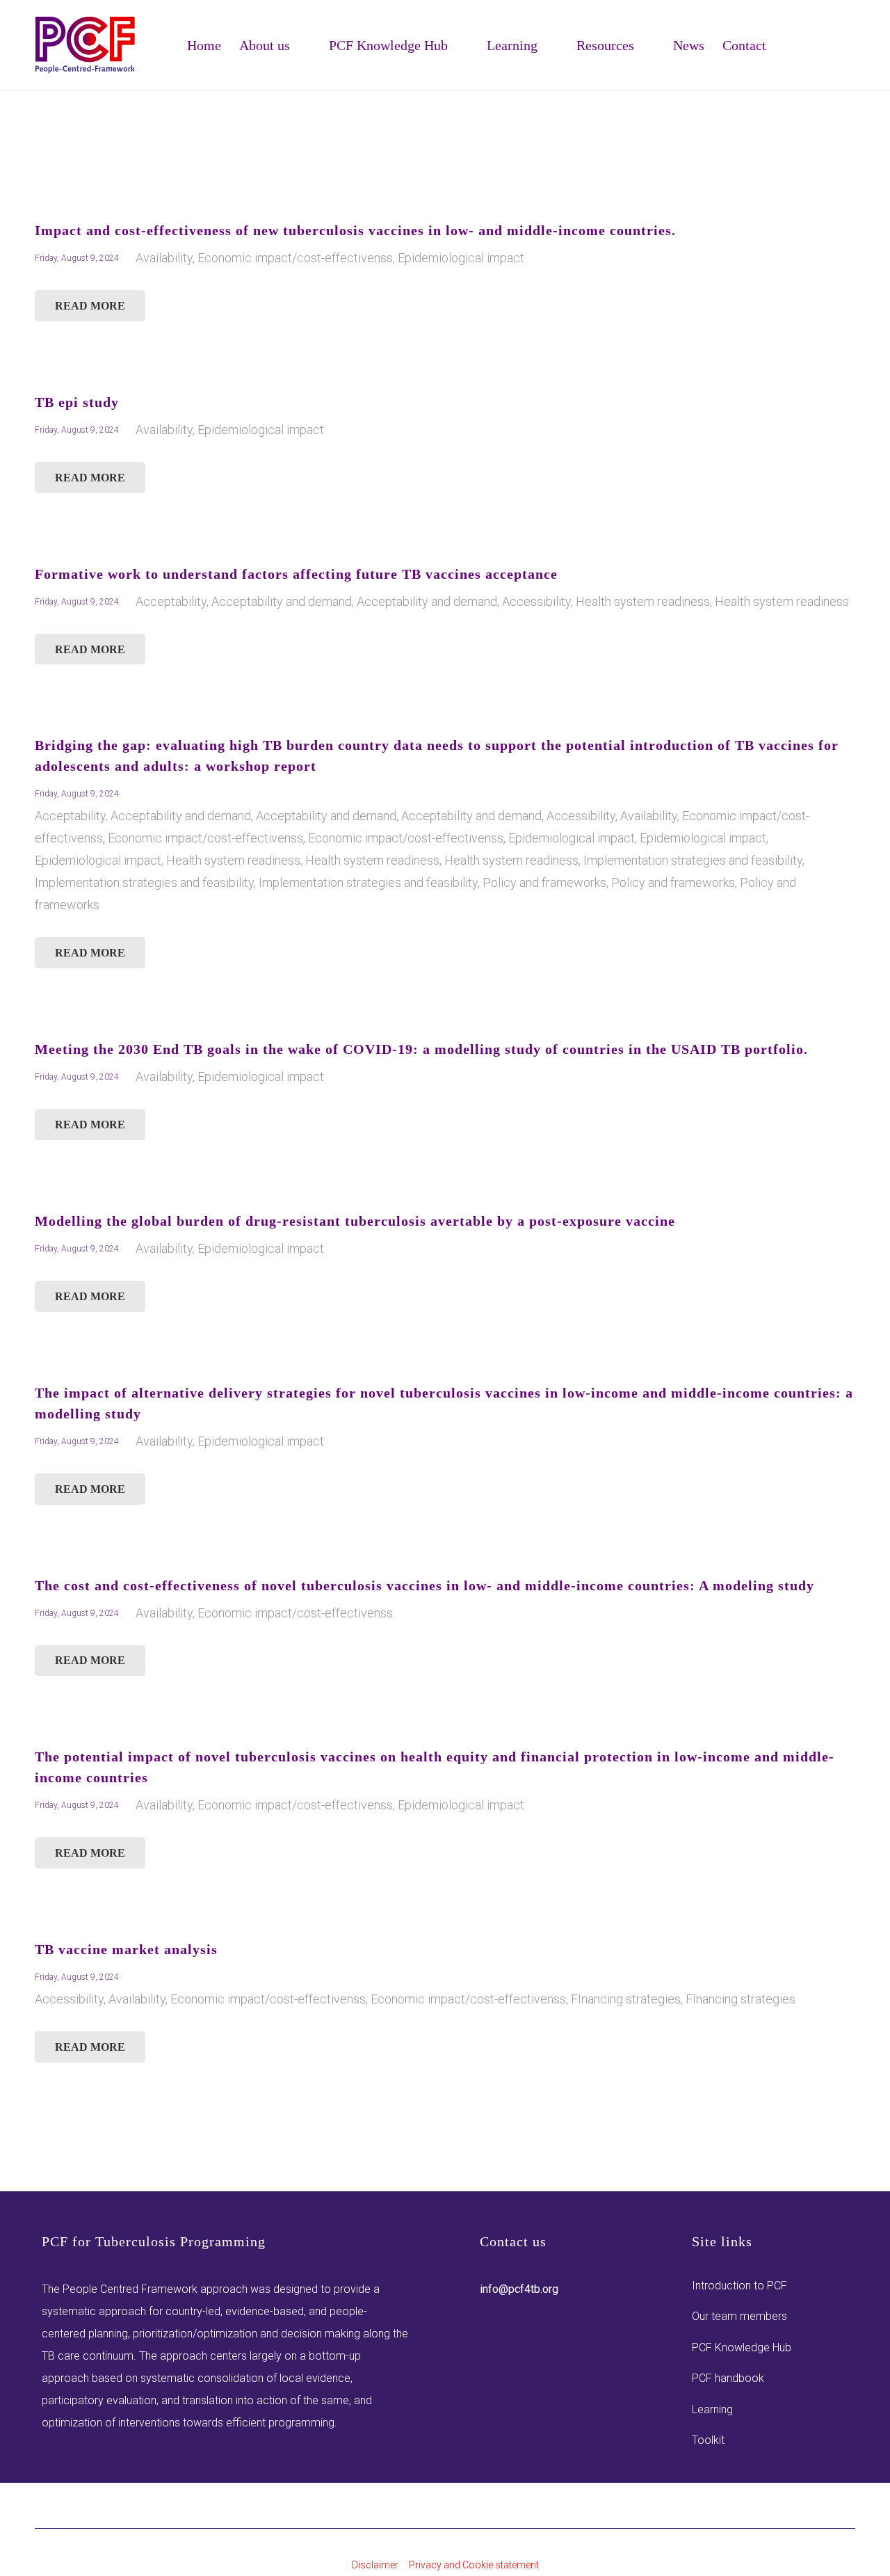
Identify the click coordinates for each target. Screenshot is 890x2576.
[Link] (86, 45)
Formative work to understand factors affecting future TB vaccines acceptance (296, 574)
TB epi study (77, 402)
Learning (712, 2409)
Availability (164, 258)
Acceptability (171, 601)
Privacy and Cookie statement (474, 2565)
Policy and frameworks (544, 882)
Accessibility (536, 601)
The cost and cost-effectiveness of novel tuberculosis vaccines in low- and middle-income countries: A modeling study (424, 1585)
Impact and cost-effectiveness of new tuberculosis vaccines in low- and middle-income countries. (355, 230)
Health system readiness (643, 601)
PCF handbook (728, 2378)
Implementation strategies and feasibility (693, 860)
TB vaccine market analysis (126, 1949)
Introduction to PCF (739, 2286)
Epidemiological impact (461, 258)
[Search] (847, 58)
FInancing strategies (626, 1999)
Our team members (739, 2316)
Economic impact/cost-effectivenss (295, 258)
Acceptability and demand (282, 601)
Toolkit (708, 2440)
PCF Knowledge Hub (742, 2347)
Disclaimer (375, 2565)
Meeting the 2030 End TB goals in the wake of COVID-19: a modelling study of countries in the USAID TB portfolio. (421, 1049)
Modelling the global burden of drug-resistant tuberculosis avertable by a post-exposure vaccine (355, 1221)
